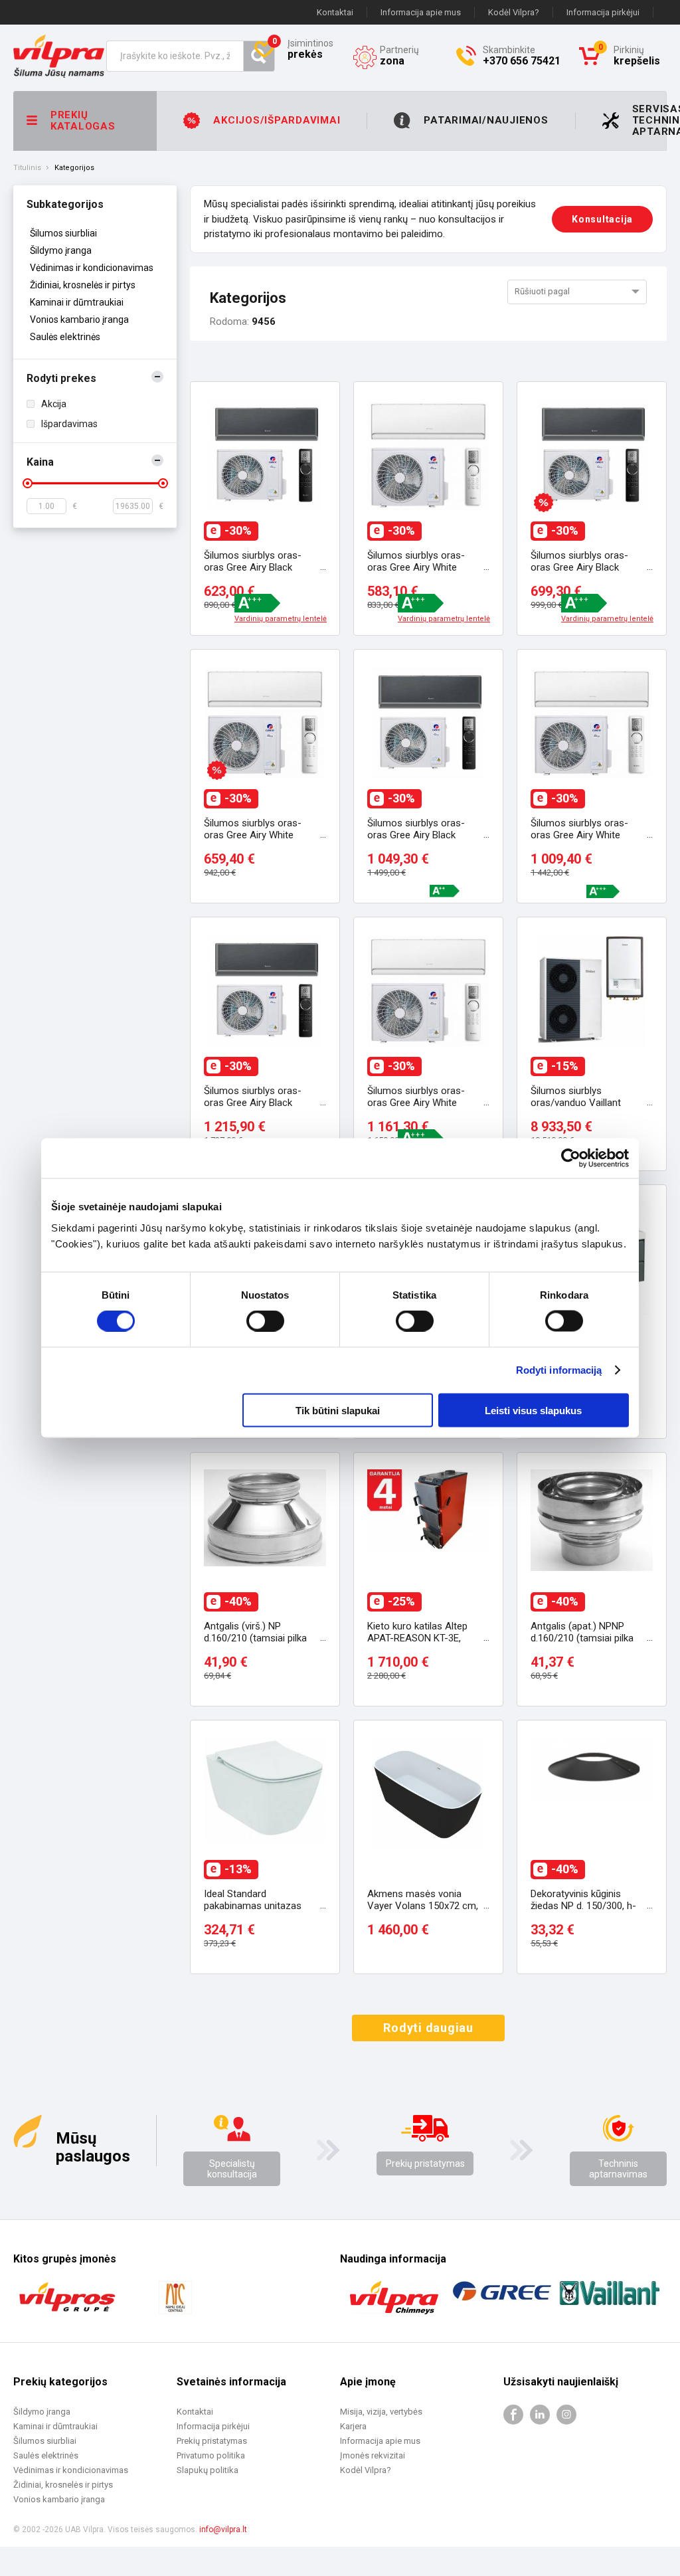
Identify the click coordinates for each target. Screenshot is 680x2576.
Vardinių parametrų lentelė (281, 619)
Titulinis (27, 168)
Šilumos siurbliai (63, 233)
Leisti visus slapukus (533, 1410)
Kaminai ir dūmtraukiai (77, 302)
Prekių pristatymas (425, 2163)
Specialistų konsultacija (232, 2169)
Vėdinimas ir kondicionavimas (92, 268)
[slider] (28, 483)
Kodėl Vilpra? (514, 12)
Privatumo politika (211, 2455)
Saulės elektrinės (65, 337)
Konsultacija (602, 219)
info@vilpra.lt (223, 2530)
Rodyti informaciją (559, 1370)
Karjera (353, 2426)
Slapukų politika (208, 2470)
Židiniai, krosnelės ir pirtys (83, 285)
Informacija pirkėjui (603, 12)
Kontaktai (335, 12)
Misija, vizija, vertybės (381, 2412)
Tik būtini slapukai (338, 1410)
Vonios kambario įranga (79, 320)
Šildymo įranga (61, 250)
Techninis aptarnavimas (618, 2169)
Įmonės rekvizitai (373, 2455)
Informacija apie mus (421, 12)
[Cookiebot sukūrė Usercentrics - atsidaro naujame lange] (571, 1158)
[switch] (265, 1321)
